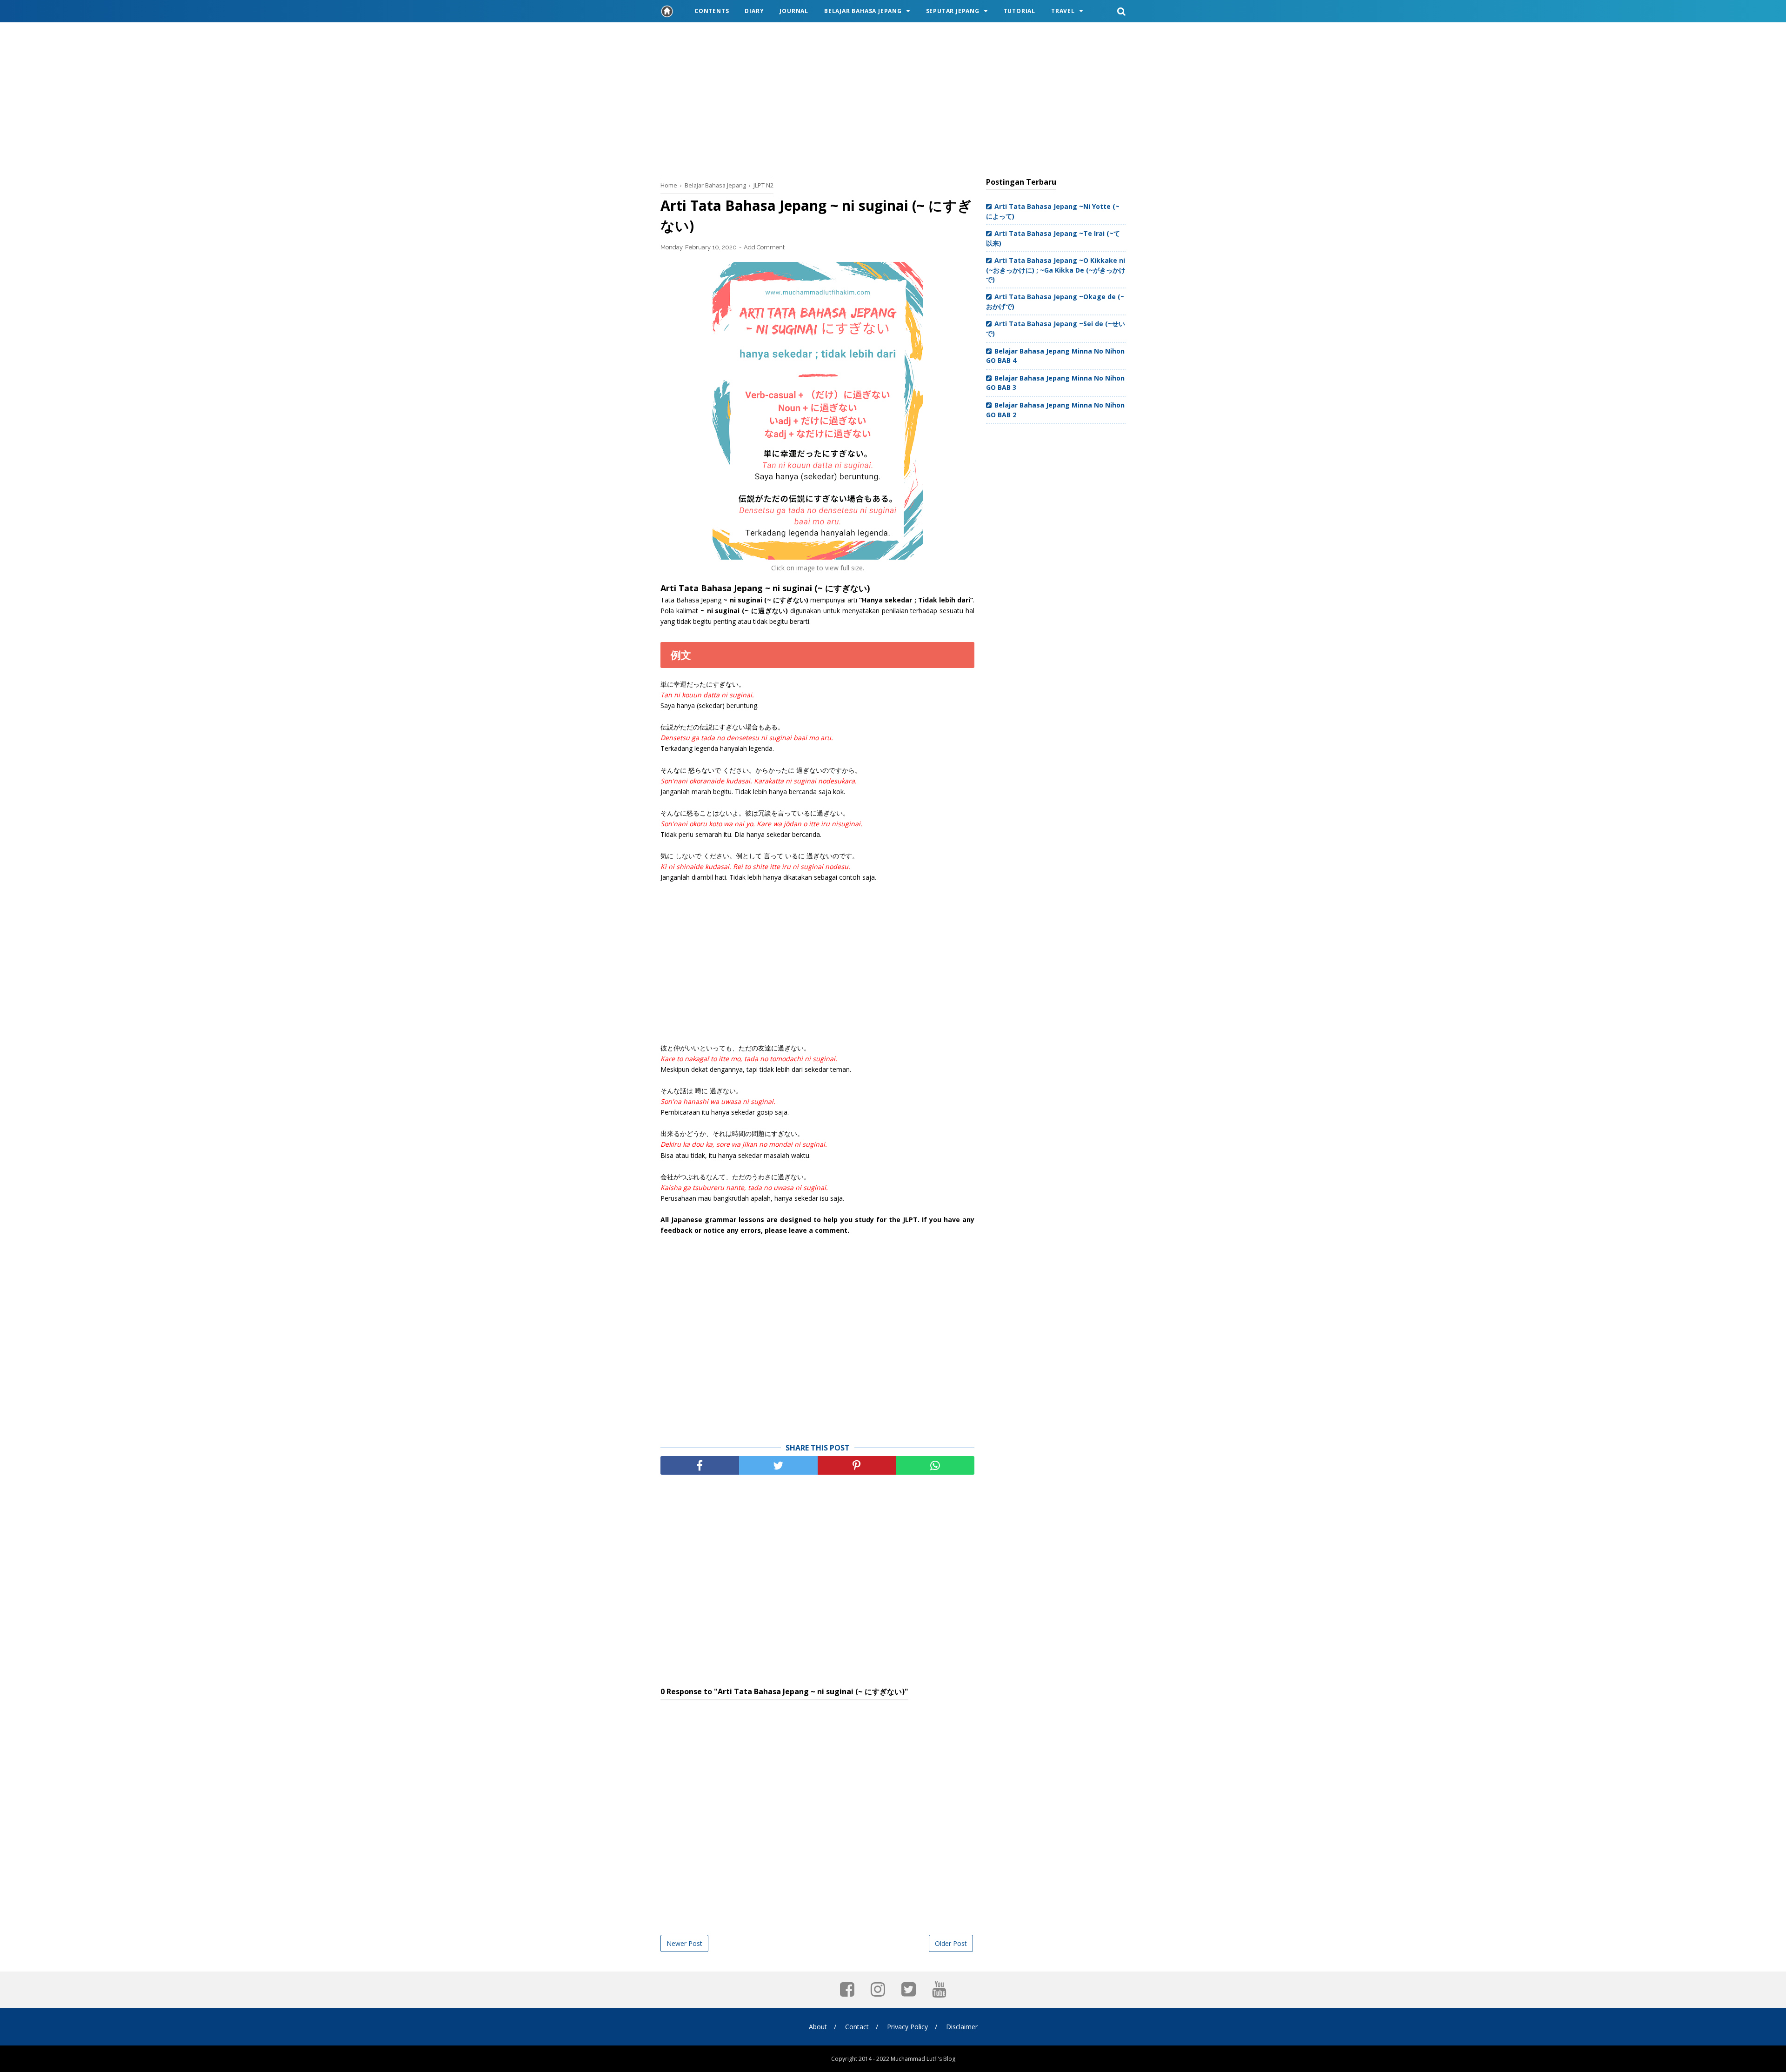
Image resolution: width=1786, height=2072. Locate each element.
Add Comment (764, 247)
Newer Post (684, 1943)
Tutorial (1020, 11)
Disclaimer (962, 2027)
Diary (754, 11)
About (818, 2027)
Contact (857, 2027)
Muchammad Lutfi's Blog (923, 2059)
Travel (1063, 11)
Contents (712, 11)
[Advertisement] (893, 98)
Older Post (951, 1943)
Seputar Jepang (953, 11)
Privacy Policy (907, 2027)
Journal (794, 11)
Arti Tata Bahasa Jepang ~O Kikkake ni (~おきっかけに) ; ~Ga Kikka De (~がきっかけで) (1056, 270)
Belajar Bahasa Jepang (863, 11)
